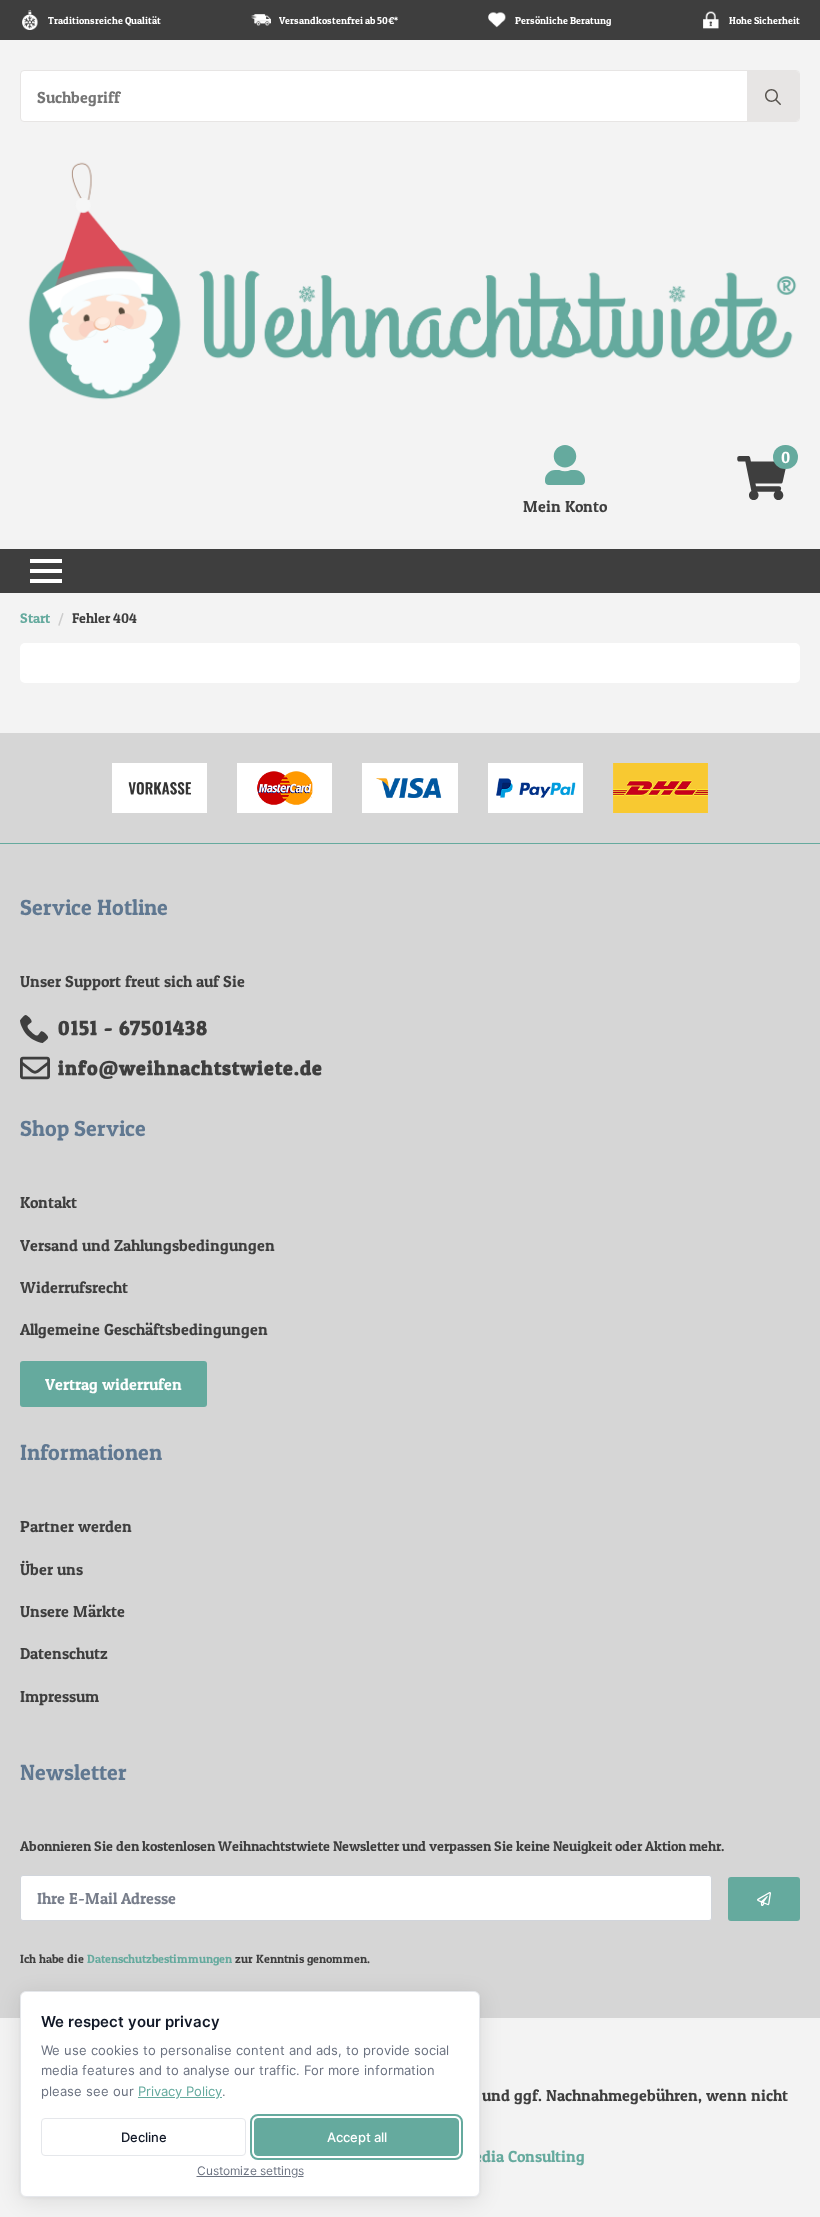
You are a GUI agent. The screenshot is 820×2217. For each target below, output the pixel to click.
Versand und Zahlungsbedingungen (147, 1245)
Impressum (59, 1696)
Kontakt (48, 1202)
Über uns (51, 1569)
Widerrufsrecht (74, 1287)
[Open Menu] (46, 571)
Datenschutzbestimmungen (159, 1958)
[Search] (773, 97)
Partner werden (76, 1526)
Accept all (357, 2137)
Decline (144, 2137)
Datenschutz (64, 1653)
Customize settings (250, 2171)
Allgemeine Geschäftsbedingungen (144, 1329)
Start (35, 617)
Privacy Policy (180, 2091)
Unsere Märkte (72, 1611)
